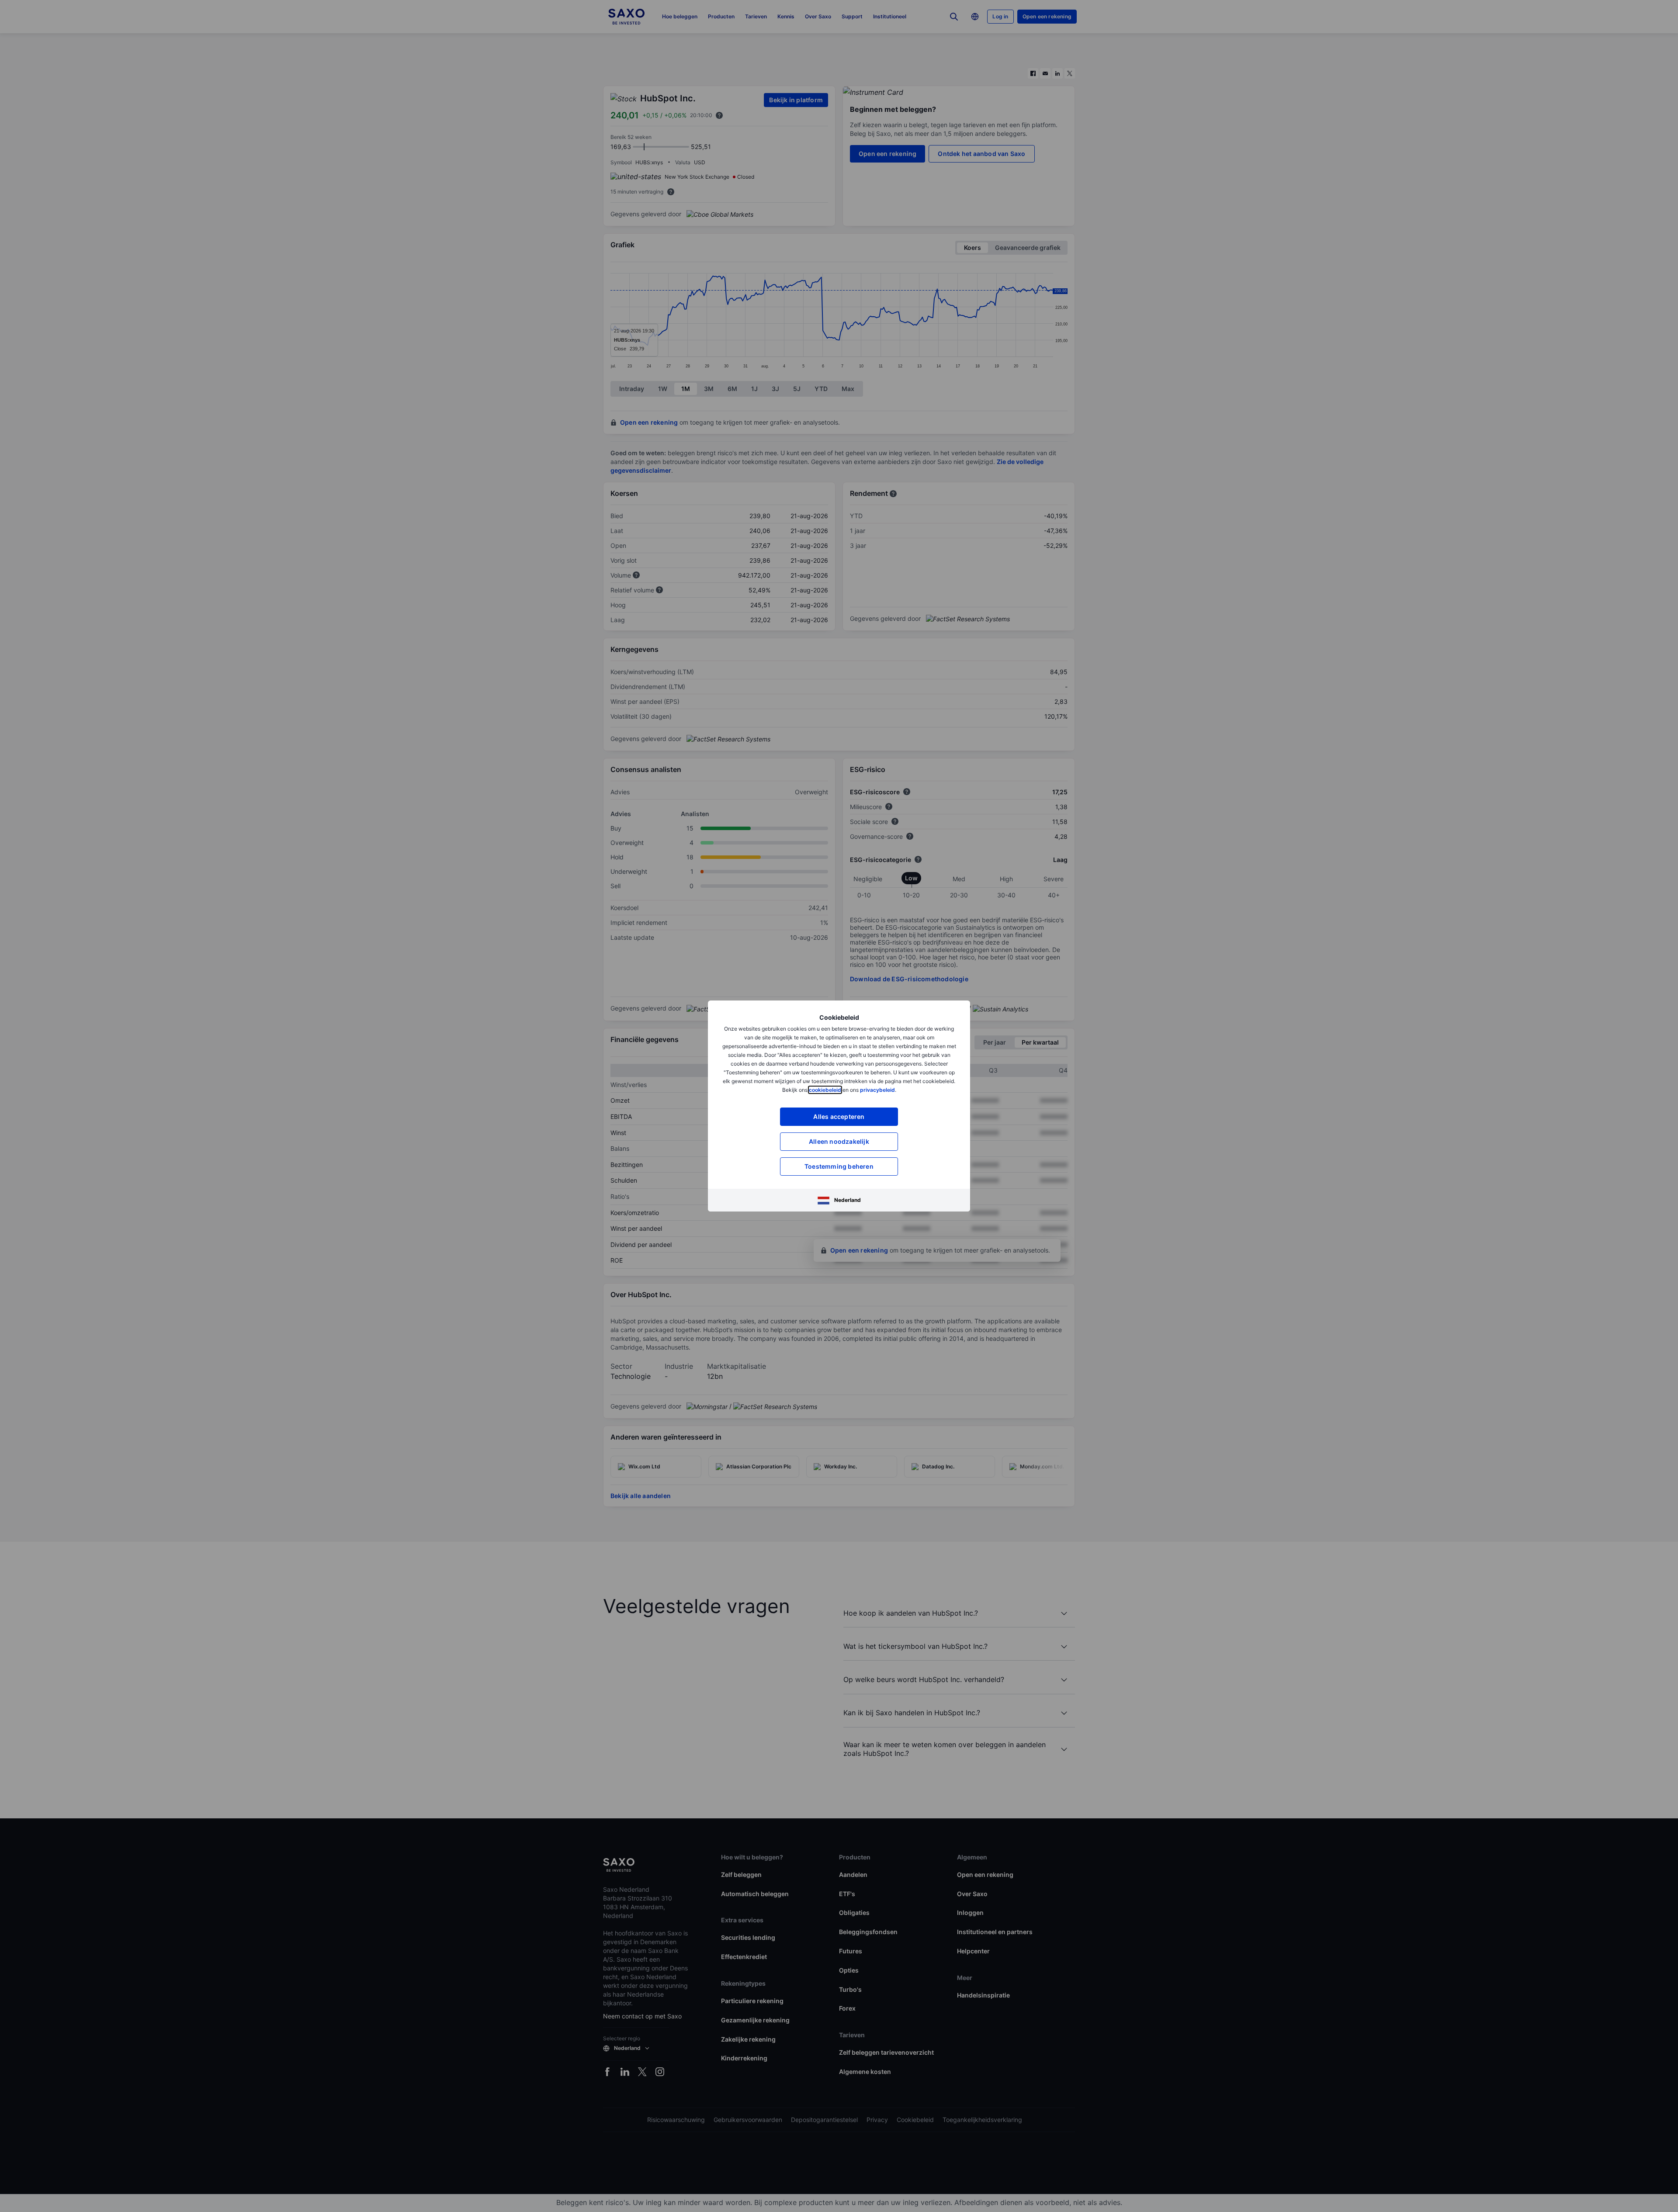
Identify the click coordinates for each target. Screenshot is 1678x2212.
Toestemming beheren (839, 1166)
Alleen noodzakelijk (839, 1141)
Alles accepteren (839, 1116)
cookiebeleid (825, 1090)
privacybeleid (877, 1090)
